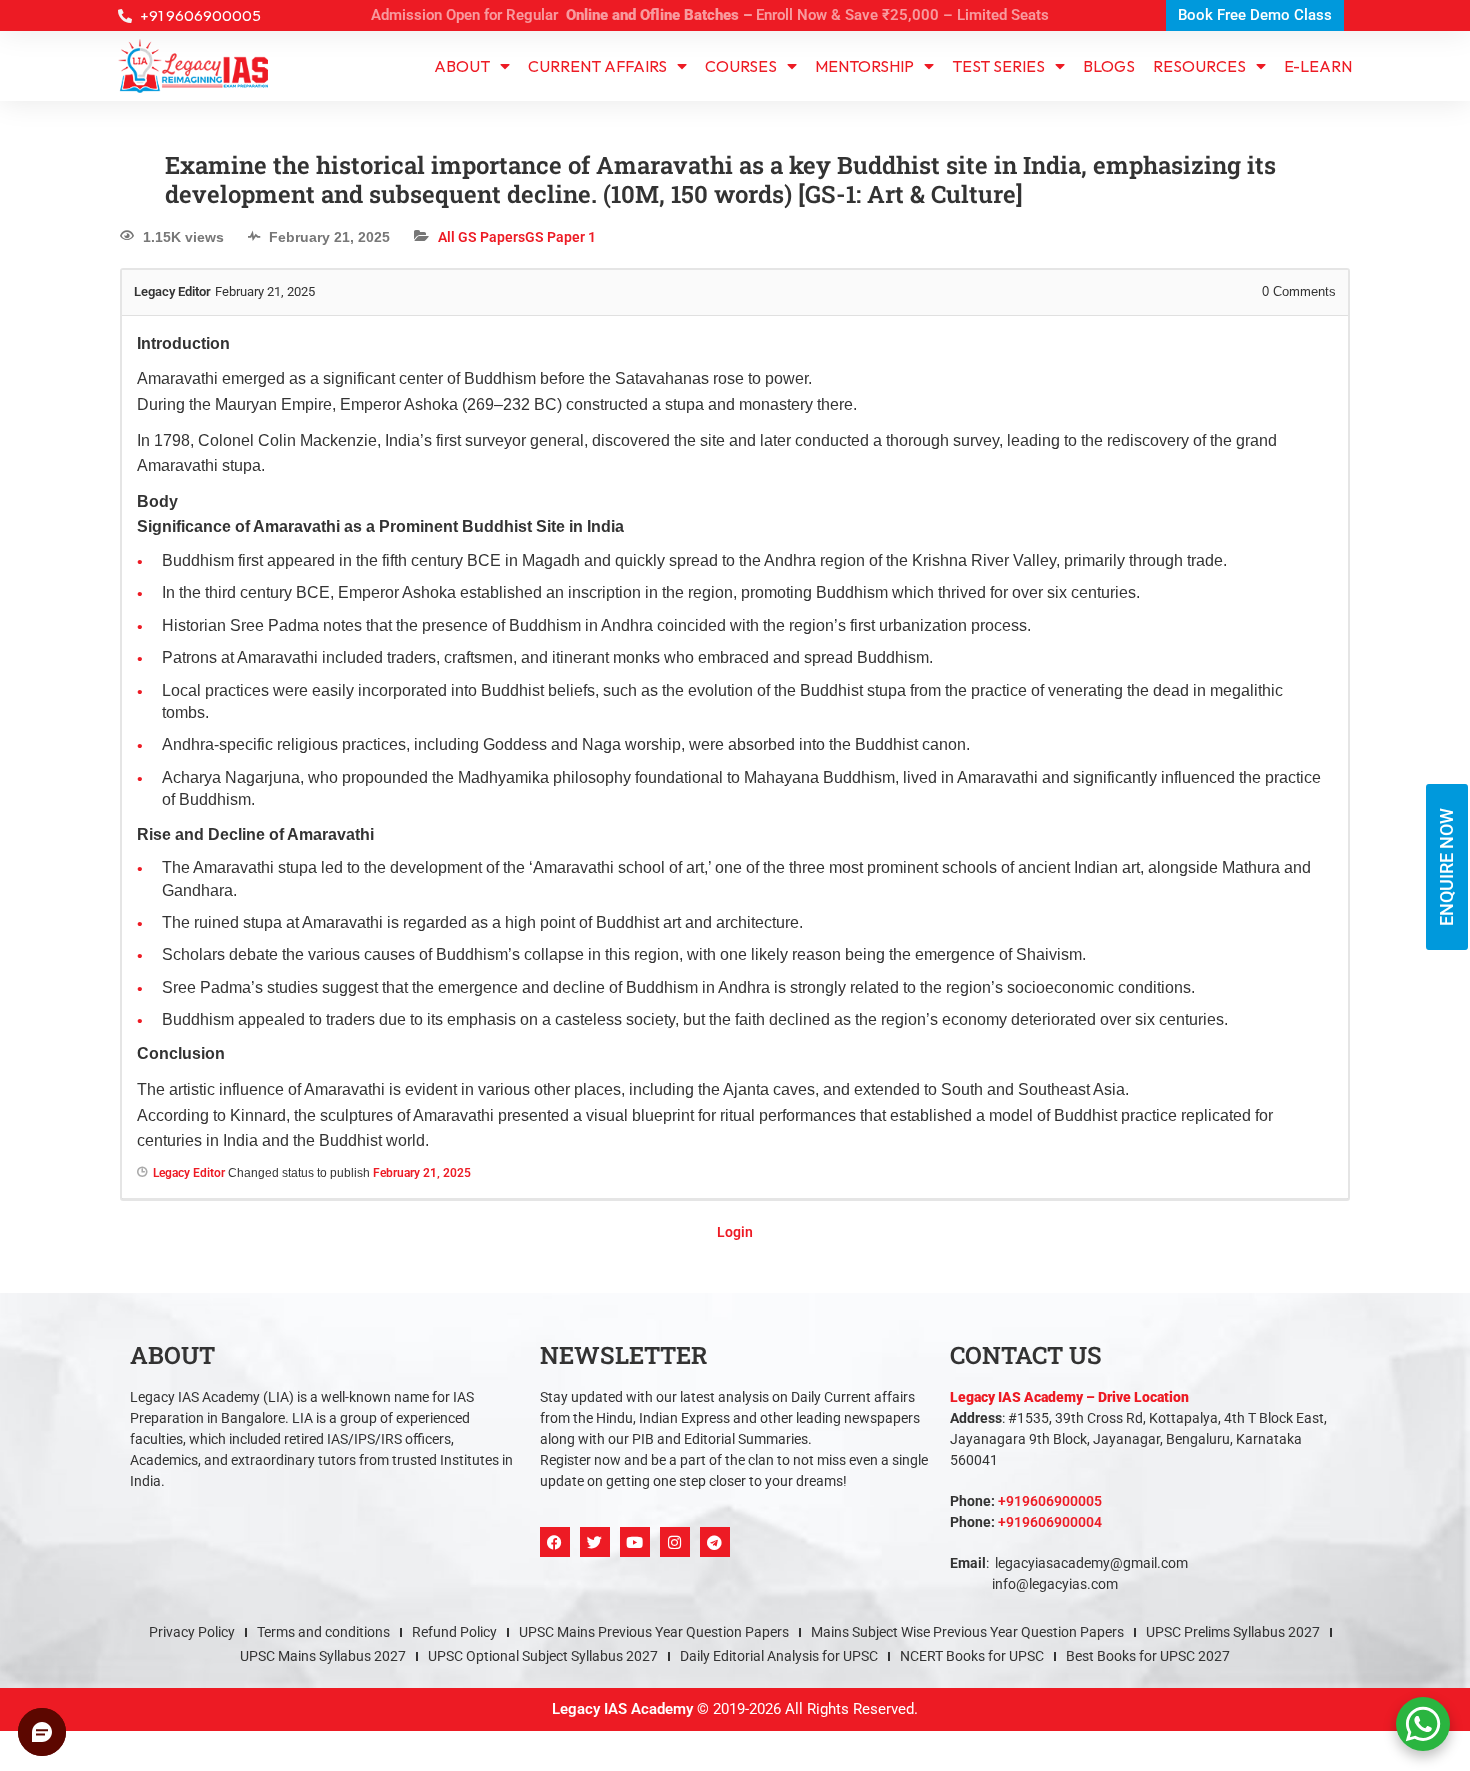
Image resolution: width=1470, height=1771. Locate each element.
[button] (735, 1763)
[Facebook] (555, 1526)
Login (735, 1216)
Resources (1199, 50)
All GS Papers (481, 221)
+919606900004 (1050, 1506)
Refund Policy (454, 1616)
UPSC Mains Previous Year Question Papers (654, 1616)
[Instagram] (675, 1526)
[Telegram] (715, 1526)
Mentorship (864, 50)
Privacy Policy (192, 1616)
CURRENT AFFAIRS (597, 50)
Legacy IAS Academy (622, 1693)
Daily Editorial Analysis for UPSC (779, 1640)
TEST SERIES (998, 50)
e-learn (1318, 50)
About (462, 50)
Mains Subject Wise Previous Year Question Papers (967, 1616)
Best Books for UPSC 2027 (1148, 1640)
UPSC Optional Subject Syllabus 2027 (543, 1640)
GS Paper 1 (560, 221)
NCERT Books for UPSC (972, 1640)
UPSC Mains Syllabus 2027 (323, 1640)
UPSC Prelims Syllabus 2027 (1233, 1616)
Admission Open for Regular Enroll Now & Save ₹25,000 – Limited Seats (710, 15)
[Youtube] (635, 1526)
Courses (741, 50)
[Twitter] (595, 1526)
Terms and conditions (323, 1616)
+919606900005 (1050, 1485)
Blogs (1109, 50)
